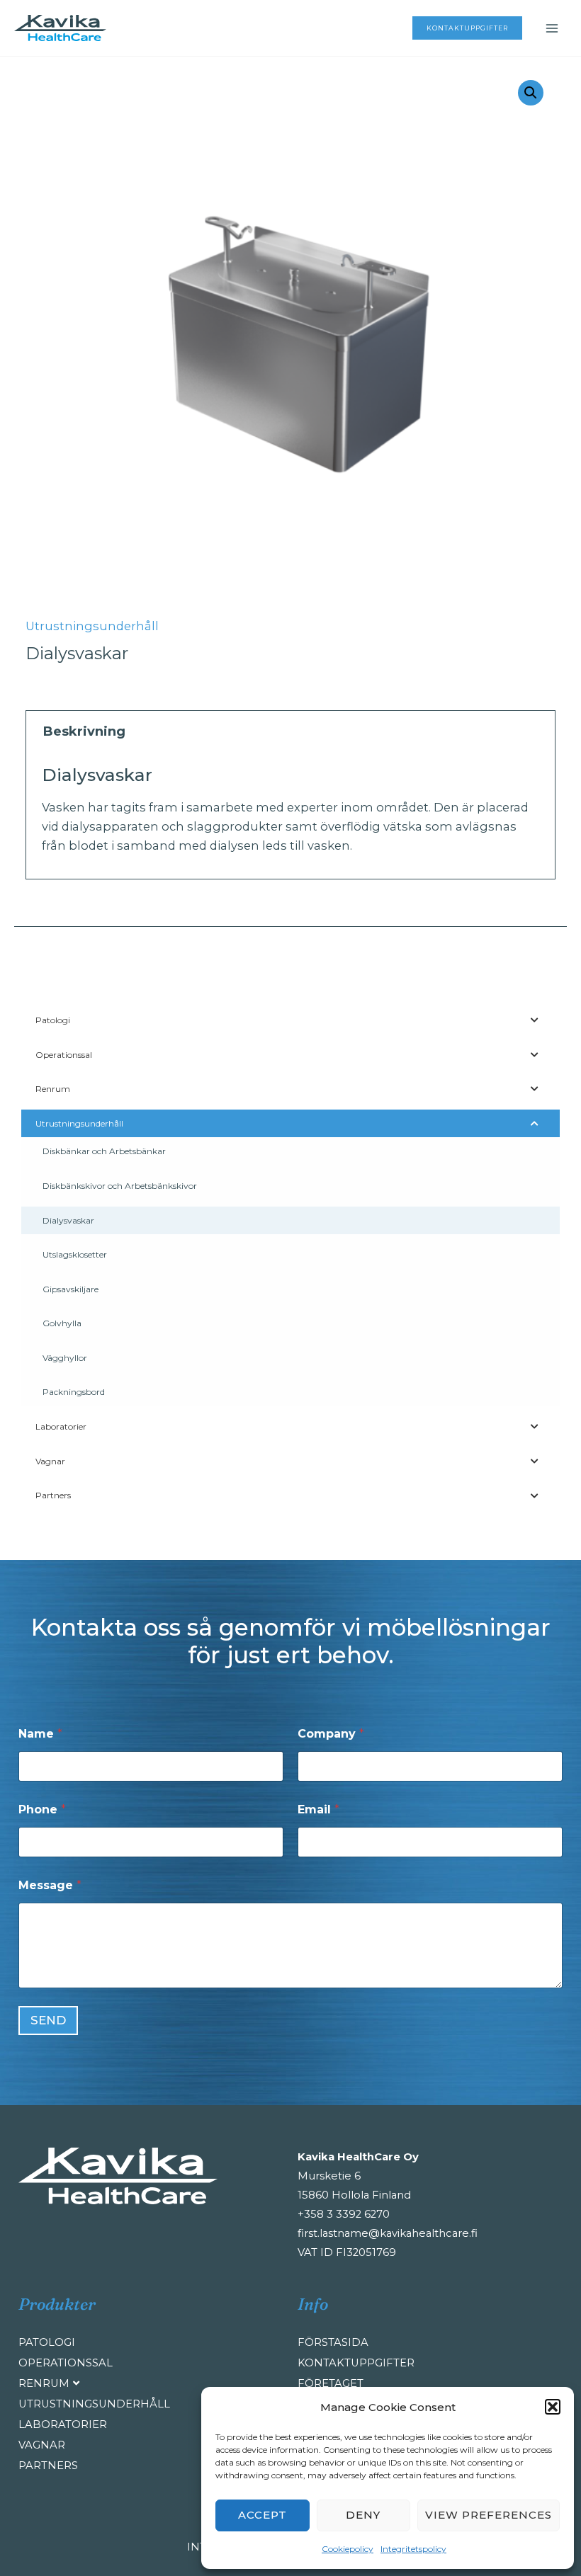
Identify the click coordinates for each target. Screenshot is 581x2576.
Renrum (44, 2383)
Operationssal (66, 2363)
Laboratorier (63, 2424)
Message (50, 1885)
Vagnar (42, 2445)
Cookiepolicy (348, 2549)
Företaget (331, 2383)
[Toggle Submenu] (535, 1020)
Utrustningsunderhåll (92, 626)
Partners (48, 2466)
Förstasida (333, 2342)
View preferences (489, 2515)
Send (48, 2020)
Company (331, 1734)
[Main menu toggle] (552, 28)
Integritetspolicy (413, 2549)
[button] (553, 2407)
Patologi (47, 2342)
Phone (42, 1810)
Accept (263, 2515)
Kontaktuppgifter (356, 2363)
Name (40, 1734)
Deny (363, 2515)
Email (318, 1810)
